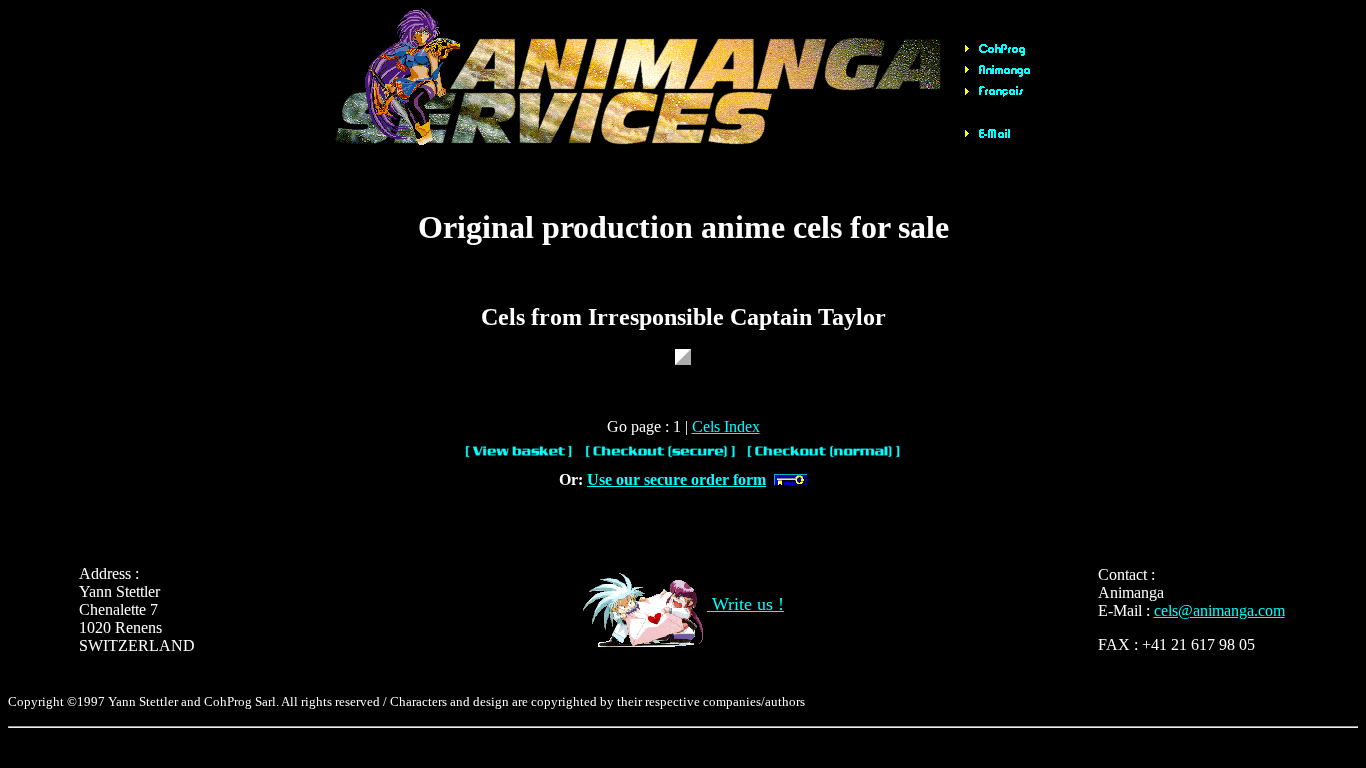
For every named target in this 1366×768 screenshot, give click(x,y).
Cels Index (726, 426)
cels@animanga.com (1219, 610)
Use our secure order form (676, 479)
